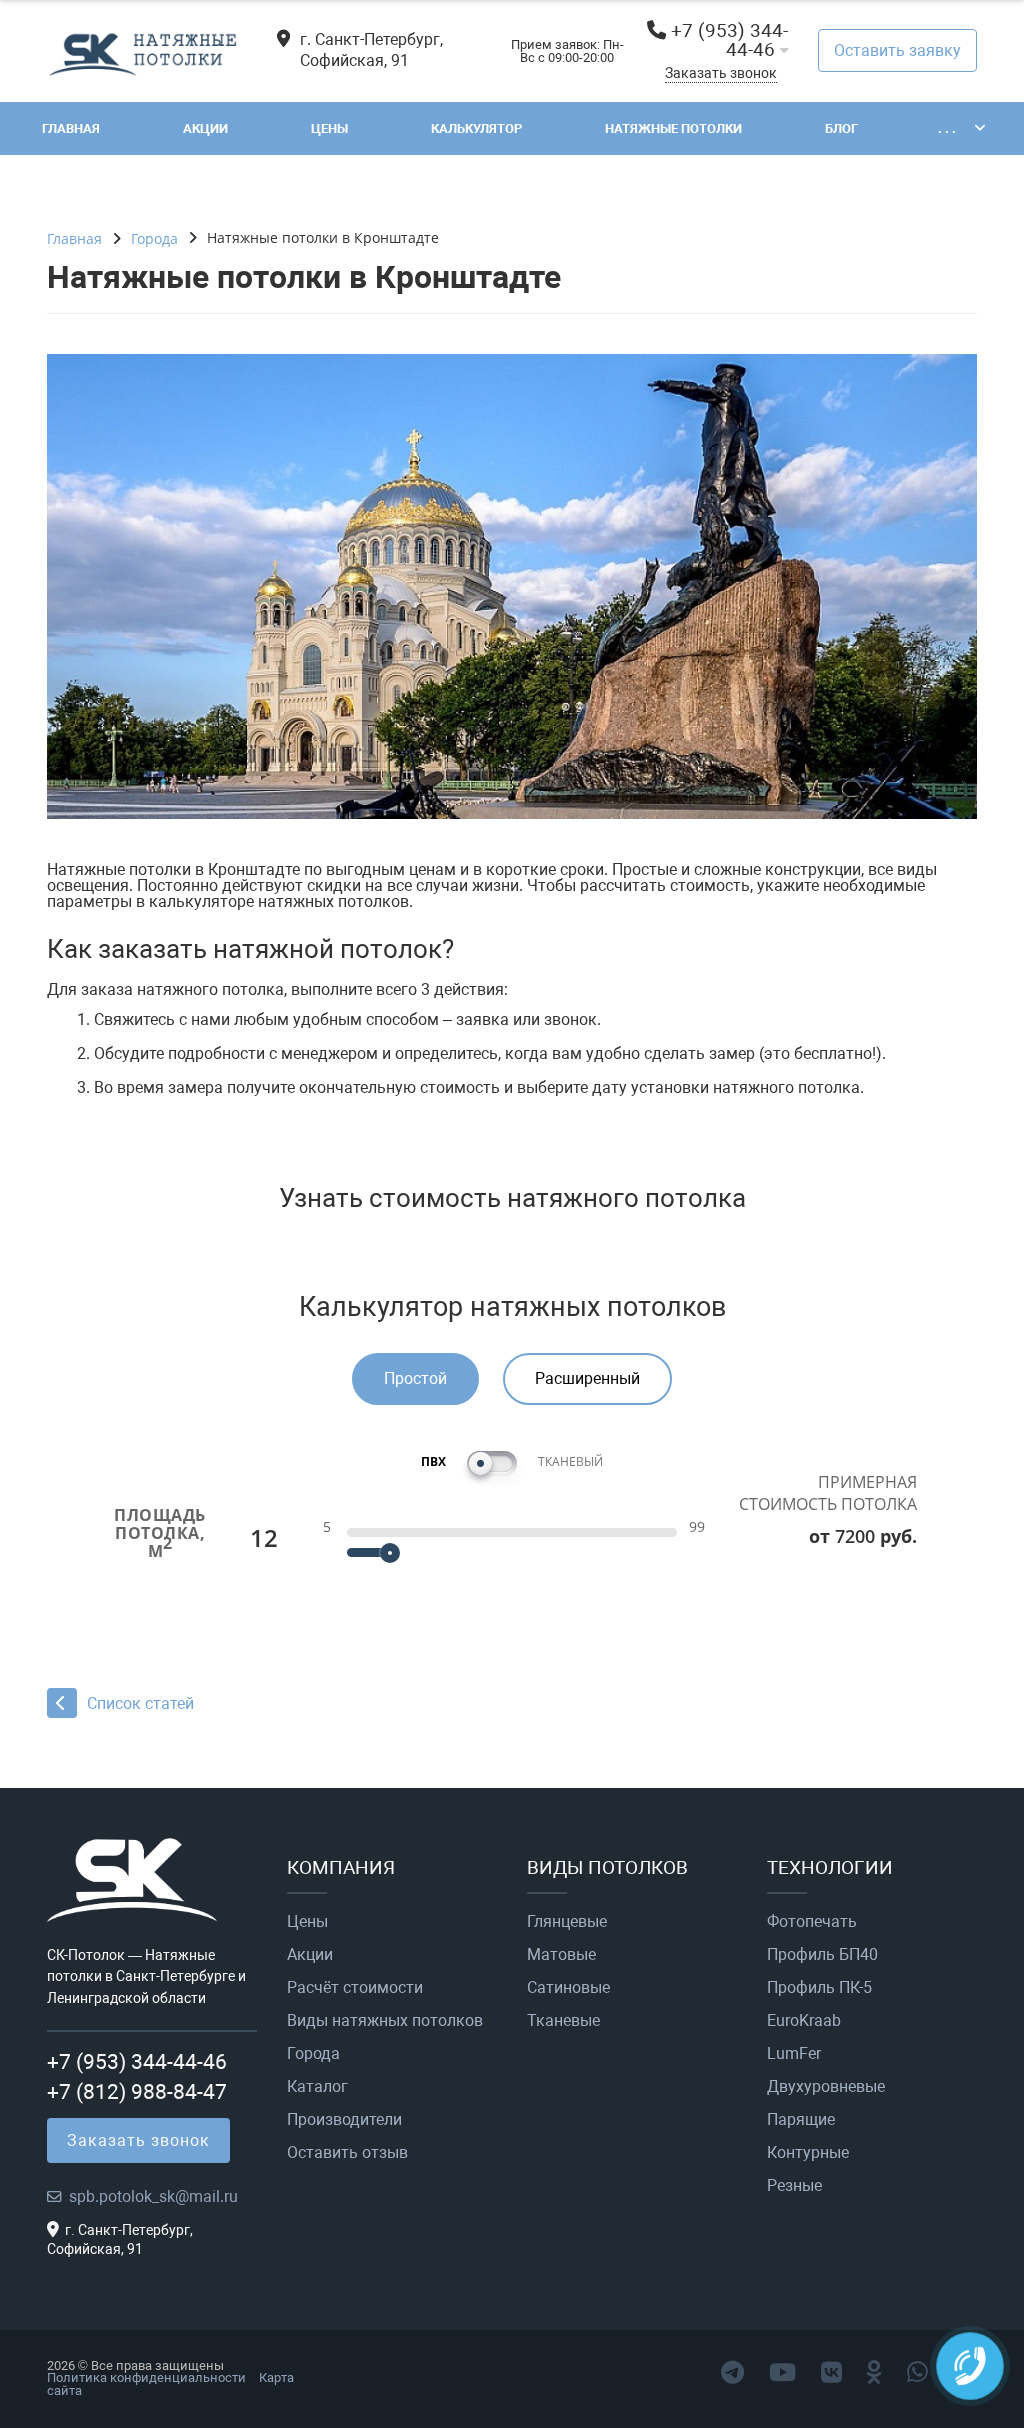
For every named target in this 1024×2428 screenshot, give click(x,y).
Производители (344, 2120)
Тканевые (563, 2021)
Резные (794, 2186)
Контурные (808, 2153)
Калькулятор (476, 128)
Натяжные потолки (673, 128)
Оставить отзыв (347, 2153)
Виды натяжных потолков (385, 2021)
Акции (205, 128)
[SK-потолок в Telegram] (732, 2373)
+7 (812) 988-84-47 (137, 2092)
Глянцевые (567, 1922)
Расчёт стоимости (355, 1988)
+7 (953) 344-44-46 (729, 40)
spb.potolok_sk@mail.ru (153, 2196)
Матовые (561, 1955)
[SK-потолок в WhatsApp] (917, 2373)
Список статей (140, 1703)
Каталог (317, 2087)
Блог (841, 128)
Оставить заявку (897, 50)
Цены (329, 128)
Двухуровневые (826, 2087)
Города (313, 2054)
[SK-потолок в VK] (831, 2373)
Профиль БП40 (822, 1955)
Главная (71, 128)
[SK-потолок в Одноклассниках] (874, 2373)
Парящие (801, 2120)
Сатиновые (568, 1988)
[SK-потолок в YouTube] (782, 2373)
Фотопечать (812, 1922)
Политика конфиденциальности (146, 2377)
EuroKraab (804, 2021)
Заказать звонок (721, 73)
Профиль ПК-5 (819, 1988)
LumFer (794, 2054)
